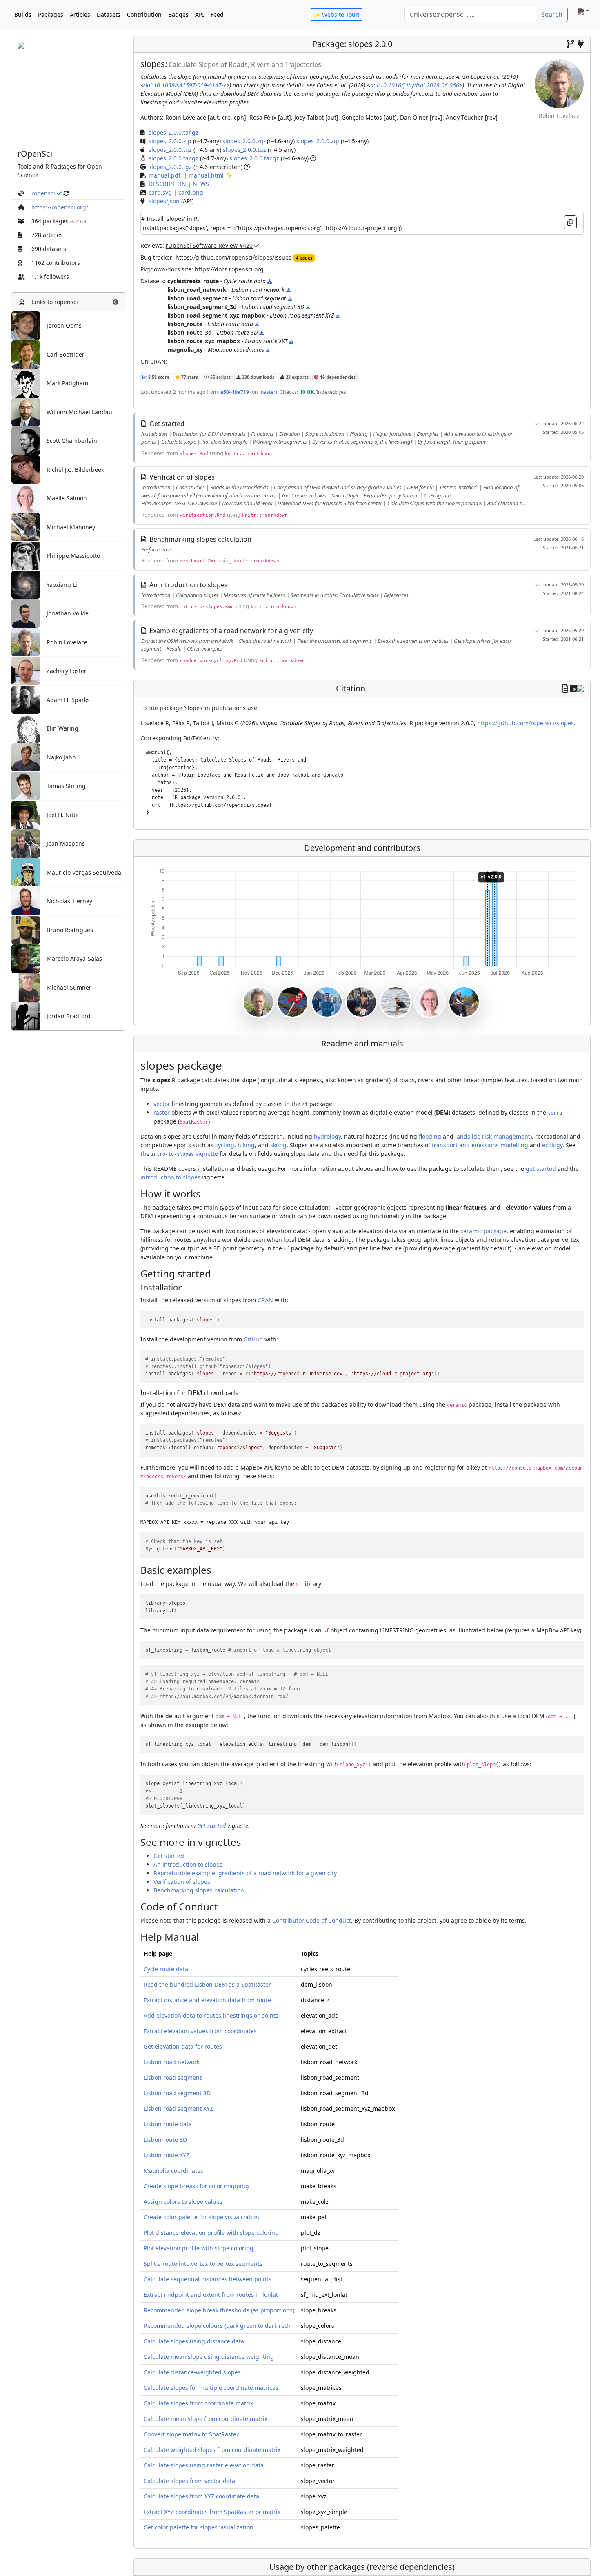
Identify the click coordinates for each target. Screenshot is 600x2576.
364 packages (50, 221)
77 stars (189, 377)
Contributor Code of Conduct (312, 1920)
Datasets (109, 14)
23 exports (297, 377)
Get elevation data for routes (183, 2046)
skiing (278, 1145)
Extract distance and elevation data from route (207, 2000)
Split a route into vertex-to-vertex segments (203, 2264)
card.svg (160, 192)
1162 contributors (56, 263)
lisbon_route (185, 324)
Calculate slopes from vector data (189, 2481)
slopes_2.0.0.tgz (170, 150)
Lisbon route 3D (165, 2140)
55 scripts (220, 377)
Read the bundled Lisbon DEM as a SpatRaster (207, 1984)
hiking (246, 1145)
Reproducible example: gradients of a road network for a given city (245, 1873)
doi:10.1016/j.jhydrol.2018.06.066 (415, 85)
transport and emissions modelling (480, 1145)
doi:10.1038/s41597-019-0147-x (185, 85)
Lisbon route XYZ (167, 2155)
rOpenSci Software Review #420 (209, 245)
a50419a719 (235, 392)
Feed (217, 14)
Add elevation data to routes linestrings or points (211, 2015)
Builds (23, 14)
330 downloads (258, 377)
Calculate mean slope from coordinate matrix (206, 2419)
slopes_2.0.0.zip (170, 141)
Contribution (144, 14)
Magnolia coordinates (173, 2171)
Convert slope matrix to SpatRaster (191, 2434)
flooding (430, 1136)
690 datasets (49, 249)
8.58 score (158, 377)
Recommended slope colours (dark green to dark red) (217, 2326)
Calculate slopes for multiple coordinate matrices (211, 2388)
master (267, 392)
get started (541, 1169)
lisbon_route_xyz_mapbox (204, 341)
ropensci (43, 193)
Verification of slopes (182, 1882)
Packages (51, 14)
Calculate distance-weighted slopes (192, 2372)
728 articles (47, 235)
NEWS (201, 184)
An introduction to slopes (188, 1864)
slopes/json (164, 201)
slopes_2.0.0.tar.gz (173, 132)
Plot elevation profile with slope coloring (199, 2248)
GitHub (253, 1339)
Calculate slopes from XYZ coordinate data (201, 2496)
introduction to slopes (170, 1177)
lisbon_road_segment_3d (202, 307)
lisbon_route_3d (190, 332)
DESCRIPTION (167, 184)
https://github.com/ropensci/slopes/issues (233, 257)
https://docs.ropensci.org (229, 269)
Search (552, 14)
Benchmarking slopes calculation (199, 1890)
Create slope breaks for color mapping (196, 2186)
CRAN (265, 1300)
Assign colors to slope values (183, 2202)
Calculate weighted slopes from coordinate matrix (212, 2450)
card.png (191, 192)
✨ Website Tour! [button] (337, 14)
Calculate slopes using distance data (194, 2341)
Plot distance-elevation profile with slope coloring (211, 2233)
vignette (184, 1154)
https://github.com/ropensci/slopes (526, 723)
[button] (116, 302)
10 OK (307, 392)
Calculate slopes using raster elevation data (204, 2465)
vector (162, 1104)
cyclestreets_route (193, 281)
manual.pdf (164, 175)
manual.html (206, 175)
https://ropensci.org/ (60, 207)
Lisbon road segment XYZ (178, 2109)
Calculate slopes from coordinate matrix (198, 2403)
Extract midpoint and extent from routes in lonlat (211, 2295)
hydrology (327, 1136)
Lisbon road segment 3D (177, 2093)
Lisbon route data (168, 2124)
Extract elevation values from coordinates (200, 2031)
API (200, 14)
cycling (225, 1145)
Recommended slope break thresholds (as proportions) (219, 2310)
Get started (211, 1826)
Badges (178, 14)
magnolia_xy (185, 350)
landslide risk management (493, 1136)
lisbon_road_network (197, 290)
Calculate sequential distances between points (208, 2279)
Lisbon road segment (173, 2077)
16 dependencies (337, 377)
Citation (351, 688)
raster (162, 1112)
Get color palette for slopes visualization (199, 2527)
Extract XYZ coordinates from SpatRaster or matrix (212, 2512)
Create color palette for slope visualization (201, 2217)
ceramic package (483, 1231)
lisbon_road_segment (197, 298)
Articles (80, 14)
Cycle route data (166, 1969)
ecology (552, 1145)
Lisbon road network (172, 2062)
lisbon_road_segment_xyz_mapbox (216, 315)
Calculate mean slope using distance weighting (209, 2357)
